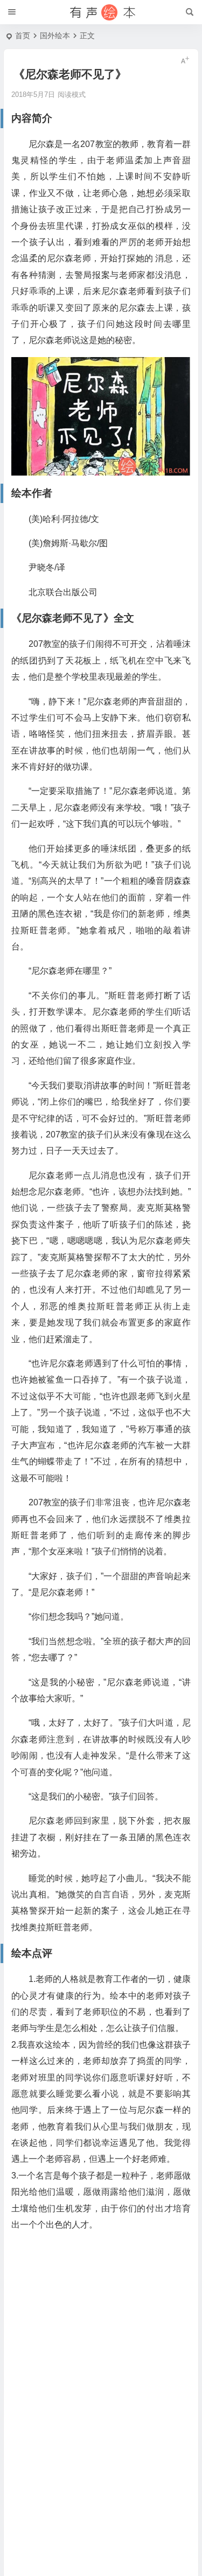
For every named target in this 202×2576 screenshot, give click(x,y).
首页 (23, 36)
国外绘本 (55, 36)
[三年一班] (101, 12)
